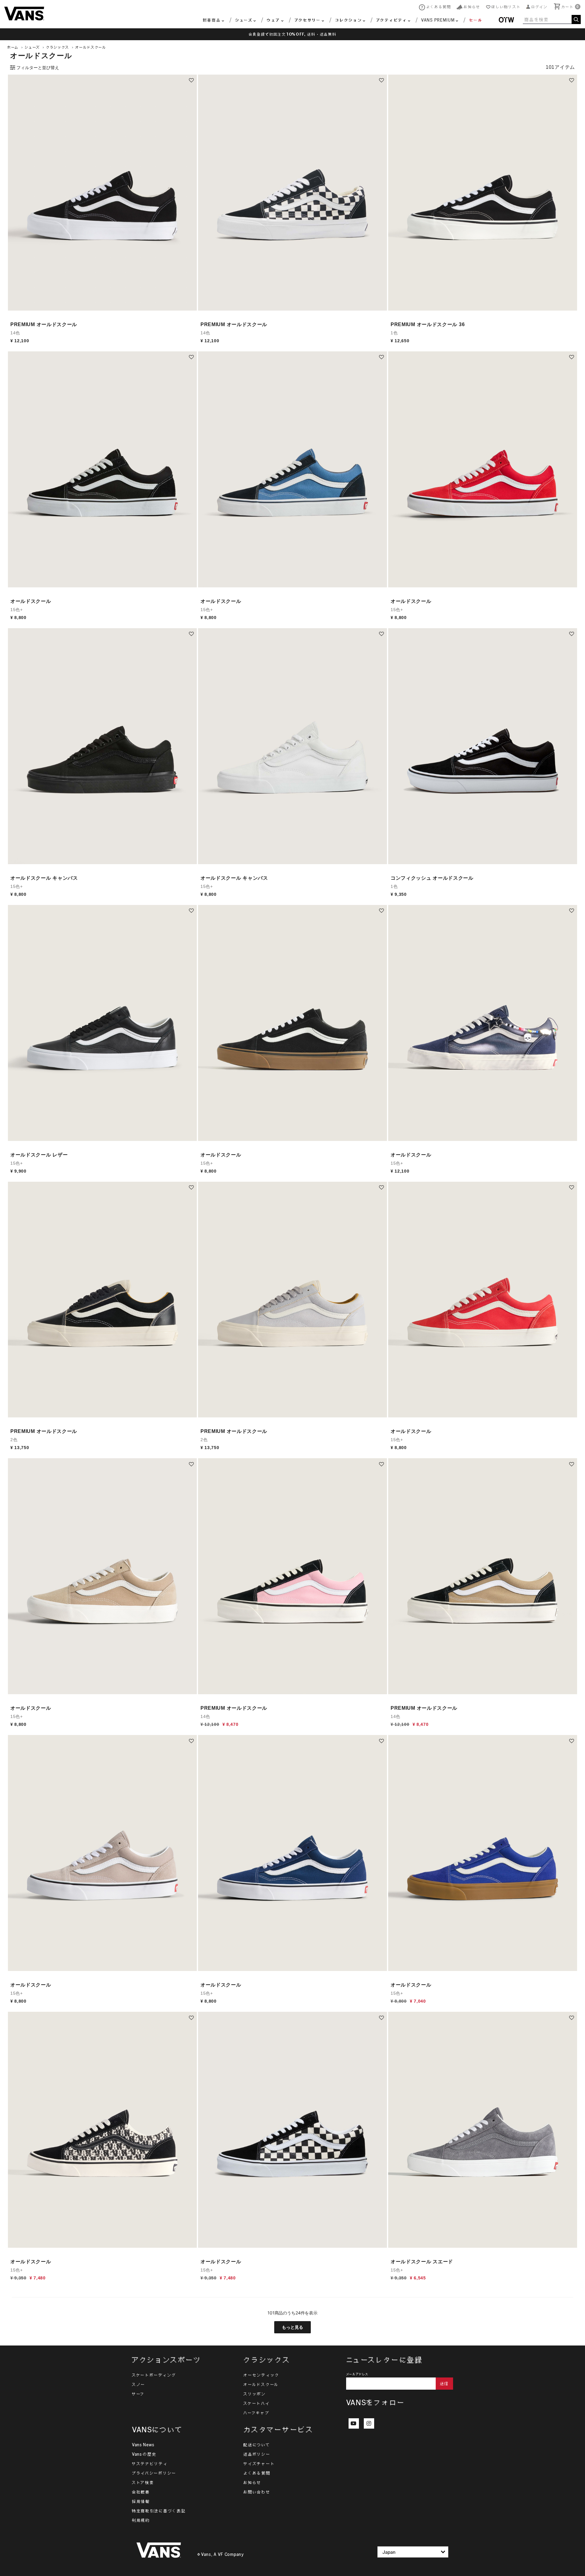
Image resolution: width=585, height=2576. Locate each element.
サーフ (138, 2394)
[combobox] (552, 19)
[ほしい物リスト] (191, 80)
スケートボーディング (154, 2375)
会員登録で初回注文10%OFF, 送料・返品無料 (293, 34)
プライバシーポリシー (154, 2473)
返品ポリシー (257, 2454)
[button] (537, 7)
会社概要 (141, 2492)
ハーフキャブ (256, 2413)
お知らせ (252, 2483)
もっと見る (292, 2327)
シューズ (32, 47)
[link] (471, 21)
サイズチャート (259, 2464)
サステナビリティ (150, 2464)
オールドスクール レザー (39, 1155)
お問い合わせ (257, 2492)
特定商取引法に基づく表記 (159, 2511)
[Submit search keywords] (576, 19)
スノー (139, 2384)
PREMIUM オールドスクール (44, 324)
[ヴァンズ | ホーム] (24, 13)
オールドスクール (91, 47)
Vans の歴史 (144, 2454)
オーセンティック (261, 2375)
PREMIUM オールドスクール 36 (428, 324)
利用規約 (141, 2520)
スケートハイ (257, 2403)
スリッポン (255, 2394)
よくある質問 (257, 2473)
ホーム (13, 47)
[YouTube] (354, 2423)
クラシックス (58, 47)
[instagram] (369, 2423)
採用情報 (141, 2501)
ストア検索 (143, 2483)
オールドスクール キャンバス (44, 878)
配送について (257, 2445)
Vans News (143, 2445)
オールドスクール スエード (422, 2262)
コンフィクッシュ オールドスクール (432, 878)
